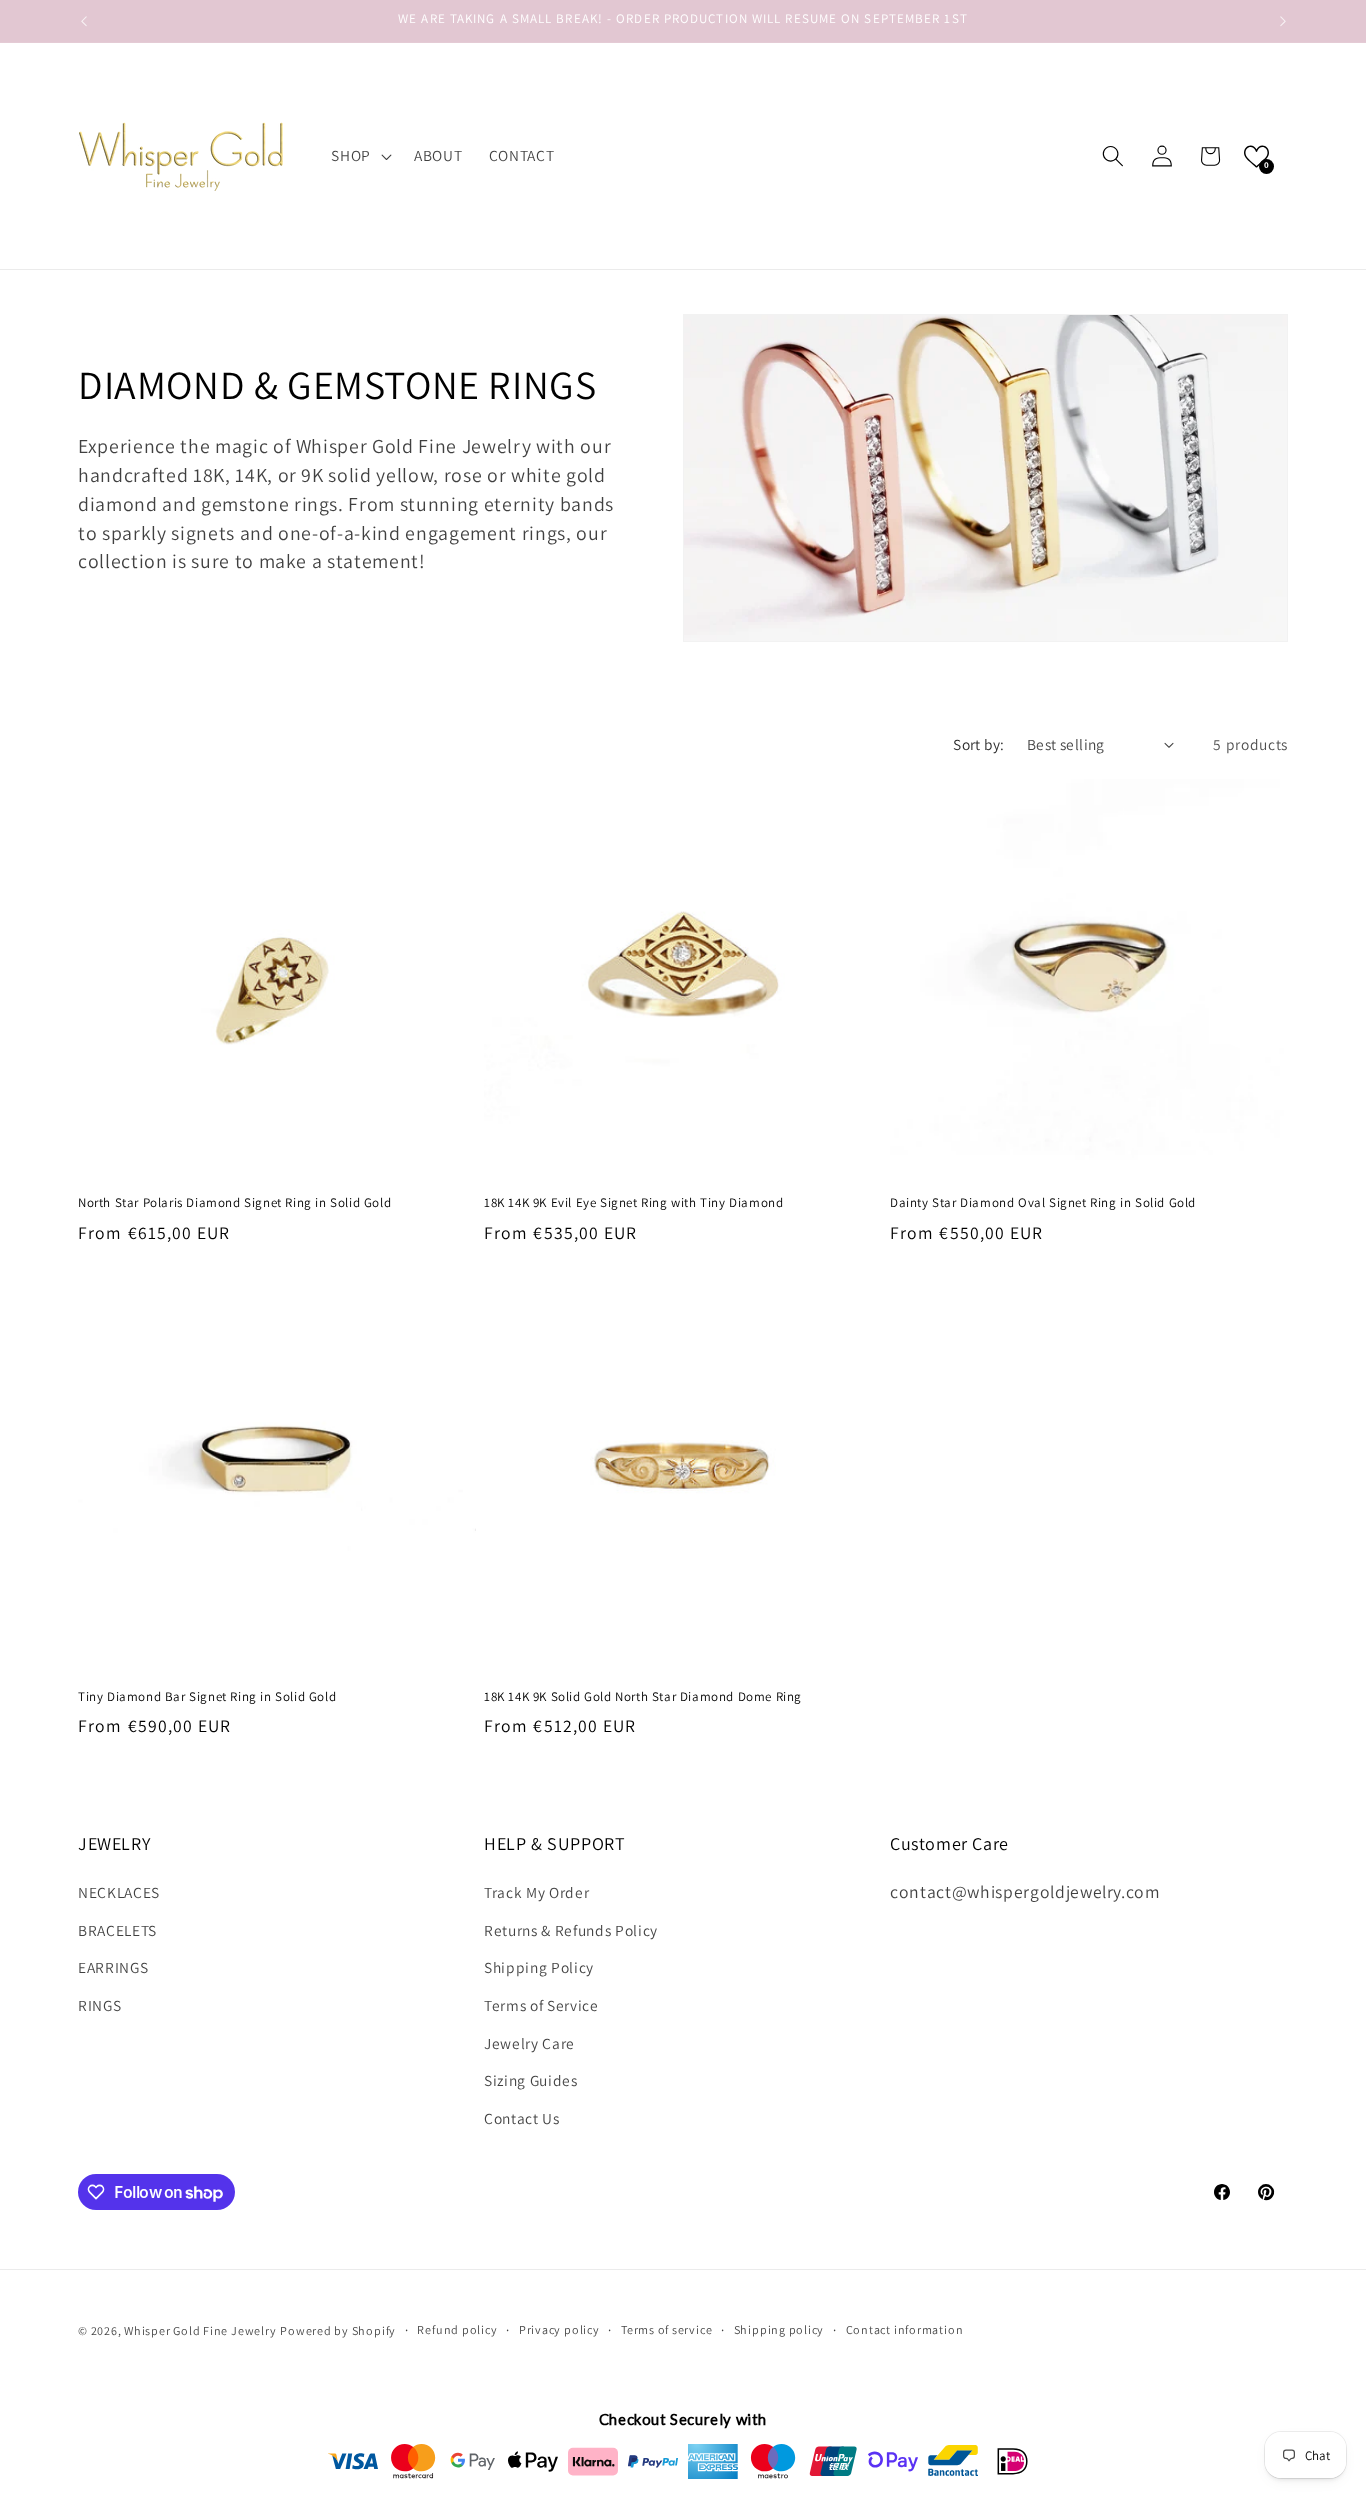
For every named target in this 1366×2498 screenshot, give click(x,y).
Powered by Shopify (338, 2330)
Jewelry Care (529, 2043)
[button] (359, 156)
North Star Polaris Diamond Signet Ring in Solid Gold (234, 1203)
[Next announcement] (1283, 21)
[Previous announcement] (84, 21)
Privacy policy (559, 2330)
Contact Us (522, 2118)
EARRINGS (113, 1968)
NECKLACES (119, 1892)
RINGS (99, 2005)
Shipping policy (779, 2330)
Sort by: (979, 744)
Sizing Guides (531, 2080)
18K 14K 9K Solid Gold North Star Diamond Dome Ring (643, 1697)
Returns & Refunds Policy (571, 1930)
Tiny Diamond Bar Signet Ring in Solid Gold (207, 1697)
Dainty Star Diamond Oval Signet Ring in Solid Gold (1043, 1203)
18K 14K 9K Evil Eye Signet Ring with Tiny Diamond (633, 1203)
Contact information (905, 2330)
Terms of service (666, 2330)
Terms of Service (541, 2005)
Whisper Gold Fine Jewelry (200, 2330)
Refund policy (457, 2330)
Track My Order (536, 1892)
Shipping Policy (539, 1968)
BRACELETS (117, 1930)
